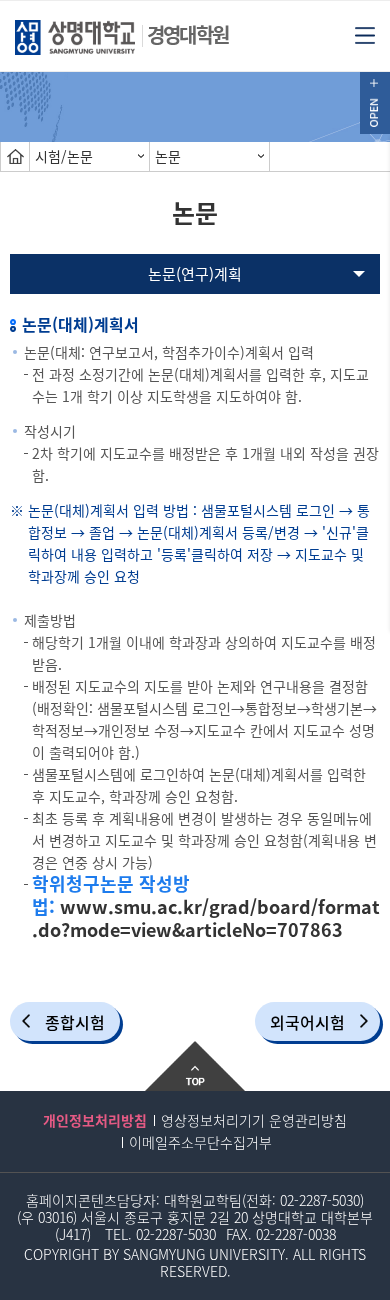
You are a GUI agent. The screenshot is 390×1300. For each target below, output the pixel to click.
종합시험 (75, 1022)
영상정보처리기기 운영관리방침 (254, 1120)
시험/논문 (64, 156)
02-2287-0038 (296, 1234)
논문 (168, 156)
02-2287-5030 (320, 1200)
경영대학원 (187, 34)
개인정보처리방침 (95, 1120)
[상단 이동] (195, 1066)
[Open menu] (365, 34)
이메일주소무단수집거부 (200, 1142)
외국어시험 (307, 1022)
